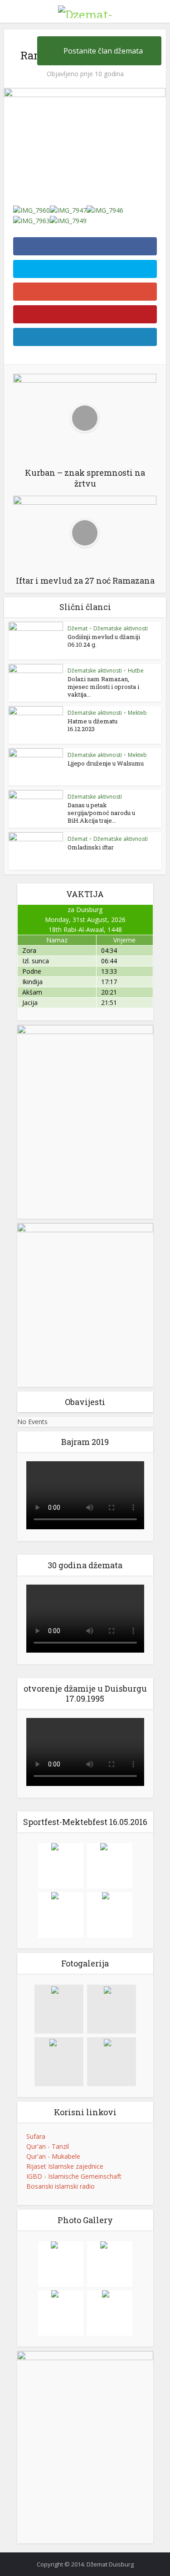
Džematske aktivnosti (121, 628)
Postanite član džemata (103, 51)
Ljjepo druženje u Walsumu (106, 763)
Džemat (78, 628)
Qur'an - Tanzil (48, 2146)
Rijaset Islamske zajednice (65, 2166)
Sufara (36, 2136)
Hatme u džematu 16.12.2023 (92, 725)
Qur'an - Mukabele (53, 2156)
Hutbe (136, 671)
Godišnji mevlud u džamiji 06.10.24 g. (104, 641)
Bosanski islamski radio (61, 2186)
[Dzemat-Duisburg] (85, 10)
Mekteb (137, 713)
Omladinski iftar (91, 847)
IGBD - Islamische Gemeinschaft (74, 2176)
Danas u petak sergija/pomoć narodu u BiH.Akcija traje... (101, 813)
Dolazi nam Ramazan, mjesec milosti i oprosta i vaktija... (103, 687)
